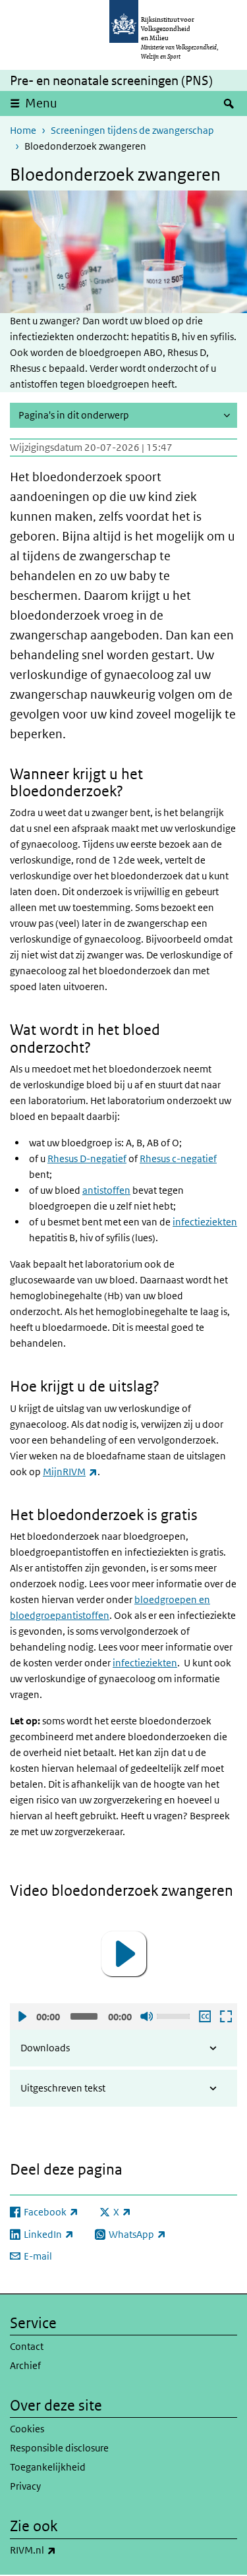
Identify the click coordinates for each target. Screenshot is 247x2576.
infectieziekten (145, 1663)
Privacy (25, 2486)
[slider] (175, 2015)
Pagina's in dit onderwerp (74, 415)
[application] (123, 1954)
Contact (27, 2346)
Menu (41, 103)
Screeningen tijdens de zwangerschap (132, 130)
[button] (124, 1954)
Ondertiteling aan (204, 2016)
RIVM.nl (62, 2550)
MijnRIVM (70, 1472)
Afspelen (22, 2016)
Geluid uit (146, 2016)
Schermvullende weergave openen (225, 2016)
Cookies (27, 2429)
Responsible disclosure (59, 2448)
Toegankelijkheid (48, 2467)
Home (23, 130)
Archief (25, 2365)
